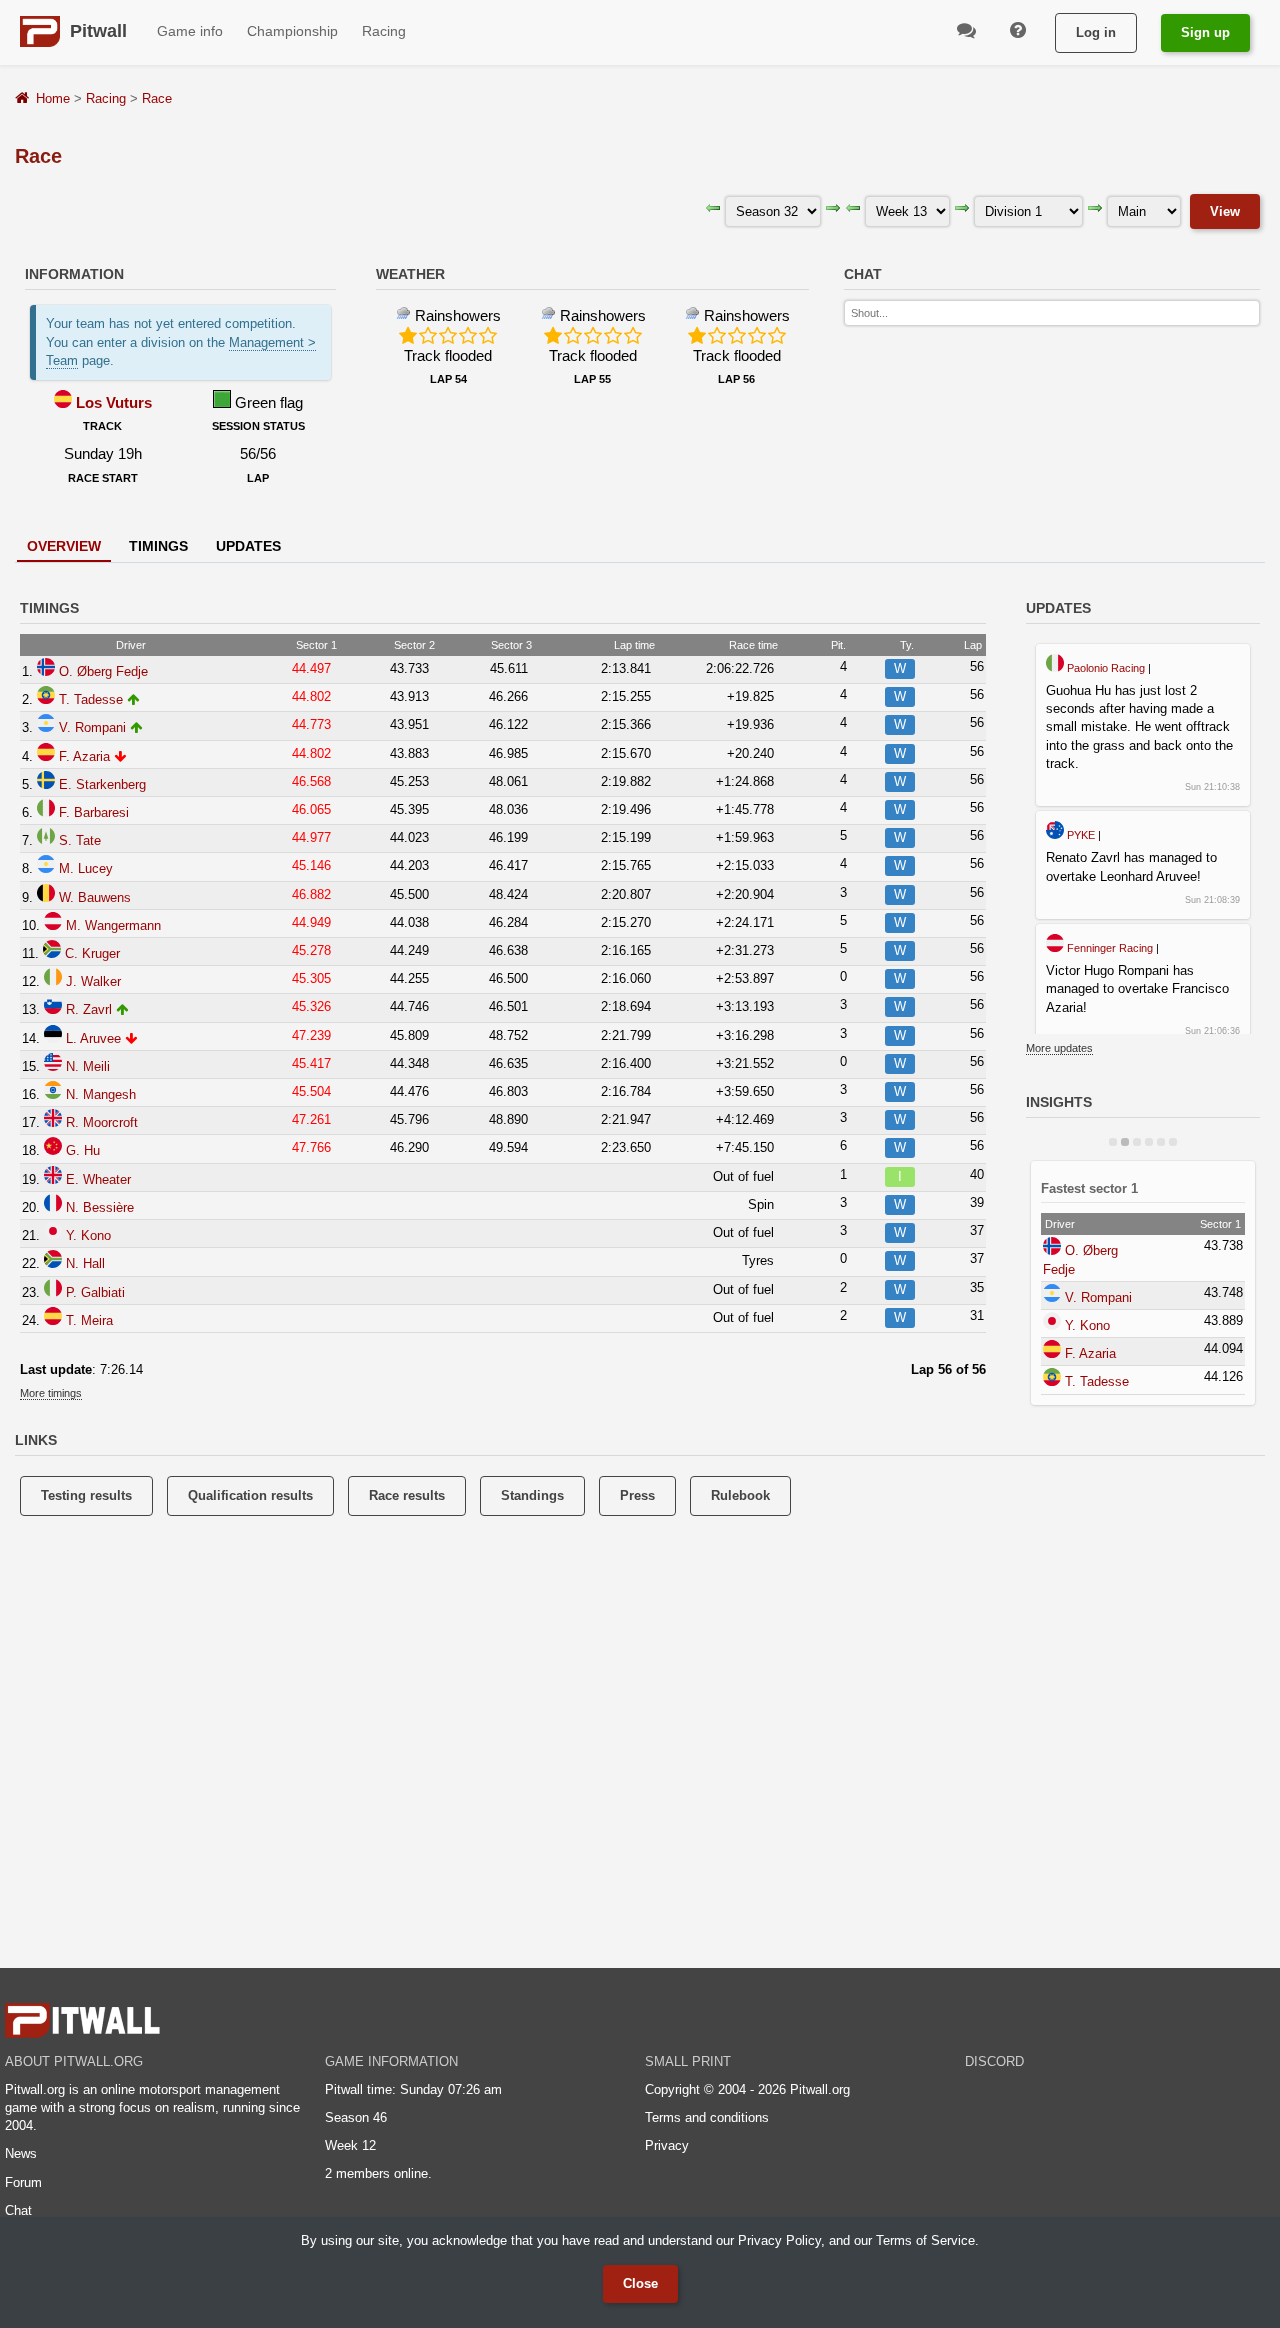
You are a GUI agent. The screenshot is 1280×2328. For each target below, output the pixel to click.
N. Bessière (100, 1207)
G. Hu (83, 1150)
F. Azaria (84, 756)
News (21, 2153)
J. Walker (93, 981)
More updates (1059, 1048)
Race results (407, 1495)
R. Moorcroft (102, 1122)
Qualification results (250, 1495)
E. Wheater (98, 1179)
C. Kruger (92, 953)
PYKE (1081, 835)
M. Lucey (86, 868)
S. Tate (80, 840)
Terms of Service (925, 2240)
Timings (158, 546)
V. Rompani (92, 727)
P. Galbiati (95, 1292)
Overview (64, 546)
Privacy (667, 2145)
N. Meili (88, 1066)
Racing (106, 98)
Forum (23, 2182)
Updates (248, 546)
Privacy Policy (779, 2240)
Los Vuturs (114, 402)
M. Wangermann (113, 925)
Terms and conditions (707, 2117)
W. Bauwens (95, 897)
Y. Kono (88, 1235)
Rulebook (740, 1495)
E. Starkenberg (102, 784)
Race (157, 98)
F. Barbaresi (94, 812)
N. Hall (85, 1263)
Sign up (1205, 32)
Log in (1096, 32)
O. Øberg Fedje (103, 671)
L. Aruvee (93, 1038)
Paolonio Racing (1106, 668)
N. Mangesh (101, 1094)
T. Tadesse (91, 699)
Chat (18, 2210)
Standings (532, 1495)
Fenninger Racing (1110, 948)
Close (640, 2283)
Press (637, 1495)
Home (53, 98)
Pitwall (98, 31)
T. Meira (89, 1320)
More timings (51, 1393)
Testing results (86, 1495)
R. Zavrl (89, 1009)
